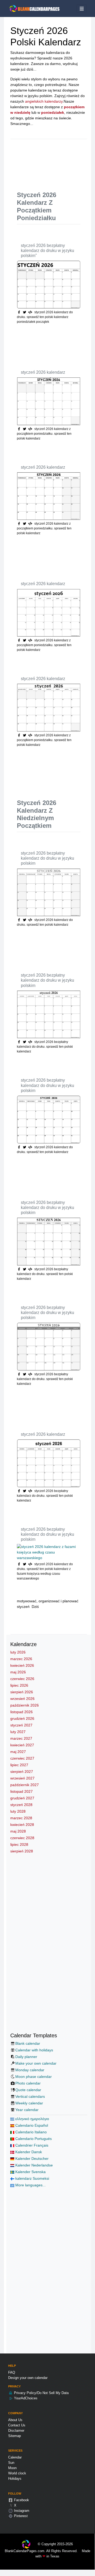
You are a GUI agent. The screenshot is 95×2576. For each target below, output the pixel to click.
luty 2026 (18, 1652)
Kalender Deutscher (31, 2159)
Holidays (15, 2479)
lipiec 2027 (19, 1765)
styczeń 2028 (21, 1805)
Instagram (21, 2511)
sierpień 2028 (22, 1851)
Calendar (15, 2457)
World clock (17, 2473)
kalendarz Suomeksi (32, 2178)
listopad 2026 (22, 1712)
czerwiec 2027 (22, 1758)
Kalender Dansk (28, 2152)
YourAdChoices (25, 2398)
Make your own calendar (36, 2063)
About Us (15, 2420)
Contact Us (17, 2425)
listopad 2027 (22, 1791)
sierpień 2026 (22, 1692)
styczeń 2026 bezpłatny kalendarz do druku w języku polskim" (47, 251)
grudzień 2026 (22, 1718)
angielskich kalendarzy (44, 101)
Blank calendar (28, 2043)
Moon (12, 2468)
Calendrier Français (31, 2145)
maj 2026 (18, 1672)
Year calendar (27, 2110)
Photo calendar (28, 2083)
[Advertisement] (56, 161)
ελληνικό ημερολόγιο (32, 2119)
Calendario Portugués (33, 2139)
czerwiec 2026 (22, 1679)
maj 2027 (18, 1752)
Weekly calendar (29, 2103)
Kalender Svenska (30, 2172)
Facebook (21, 2500)
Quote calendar (28, 2090)
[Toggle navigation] (82, 9)
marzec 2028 (21, 1818)
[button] (25, 312)
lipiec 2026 (19, 1685)
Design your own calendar (28, 2378)
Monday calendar (30, 2070)
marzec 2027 (21, 1738)
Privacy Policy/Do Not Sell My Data (41, 2393)
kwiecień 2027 (22, 1745)
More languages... (30, 2185)
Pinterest (20, 2516)
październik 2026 (25, 1705)
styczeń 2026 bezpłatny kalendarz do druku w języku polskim (47, 858)
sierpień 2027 (22, 1772)
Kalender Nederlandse (34, 2165)
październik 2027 (25, 1785)
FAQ (12, 2372)
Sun (11, 2463)
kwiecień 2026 (22, 1665)
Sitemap (15, 2436)
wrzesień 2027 (22, 1778)
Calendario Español (31, 2125)
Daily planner (26, 2057)
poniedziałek (53, 112)
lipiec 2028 (19, 1844)
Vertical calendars (30, 2096)
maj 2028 (18, 1831)
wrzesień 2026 (22, 1699)
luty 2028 (18, 1811)
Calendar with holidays (34, 2050)
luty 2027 (18, 1732)
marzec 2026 (21, 1659)
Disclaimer (16, 2431)
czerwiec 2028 (22, 1838)
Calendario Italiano (30, 2132)
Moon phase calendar (34, 2077)
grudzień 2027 (22, 1798)
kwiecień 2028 (22, 1825)
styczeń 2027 (21, 1725)
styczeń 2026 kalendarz (43, 372)
